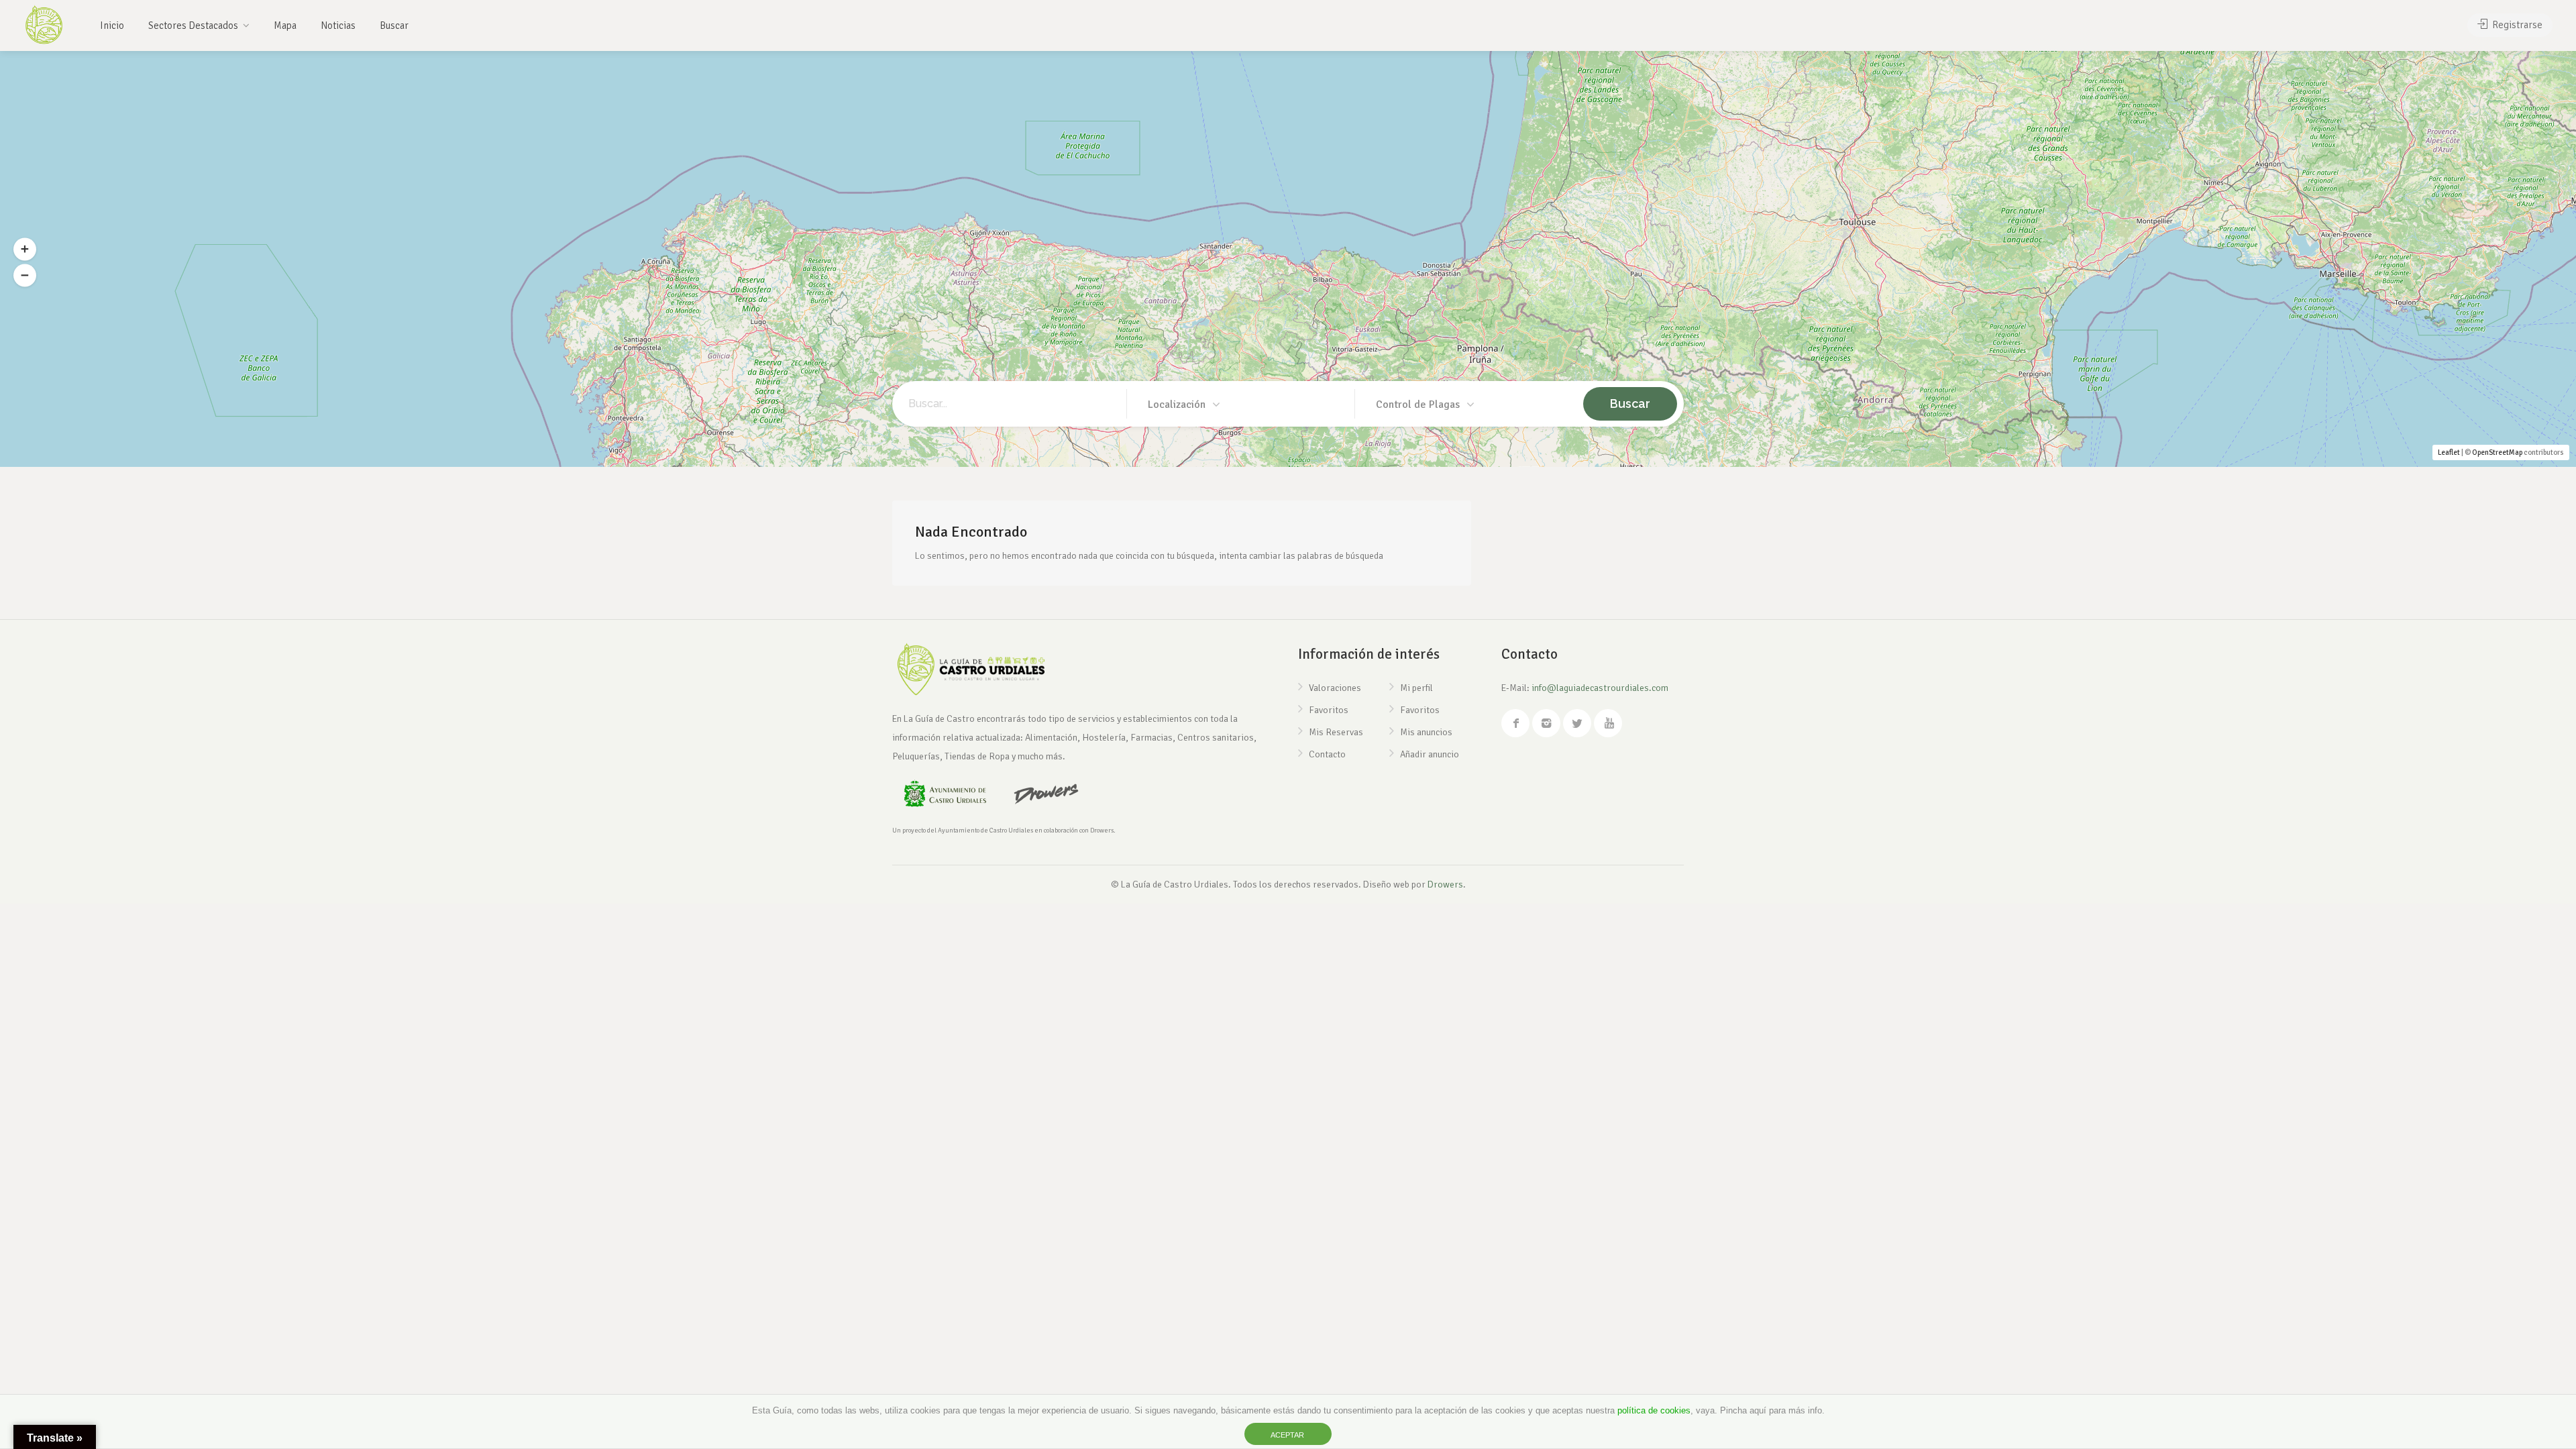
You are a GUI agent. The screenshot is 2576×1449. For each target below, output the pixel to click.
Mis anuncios (1426, 732)
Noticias (338, 25)
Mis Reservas (1336, 732)
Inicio (112, 25)
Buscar (394, 25)
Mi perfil (1416, 688)
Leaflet (2449, 452)
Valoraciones (1335, 688)
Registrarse (2516, 25)
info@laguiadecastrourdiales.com (1600, 688)
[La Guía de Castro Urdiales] (44, 23)
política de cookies (1654, 1410)
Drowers (1445, 884)
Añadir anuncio (1430, 754)
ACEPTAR (1287, 1435)
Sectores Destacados (193, 25)
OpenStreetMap (2497, 452)
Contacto (1327, 754)
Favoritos (1329, 710)
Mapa (285, 25)
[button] (25, 250)
